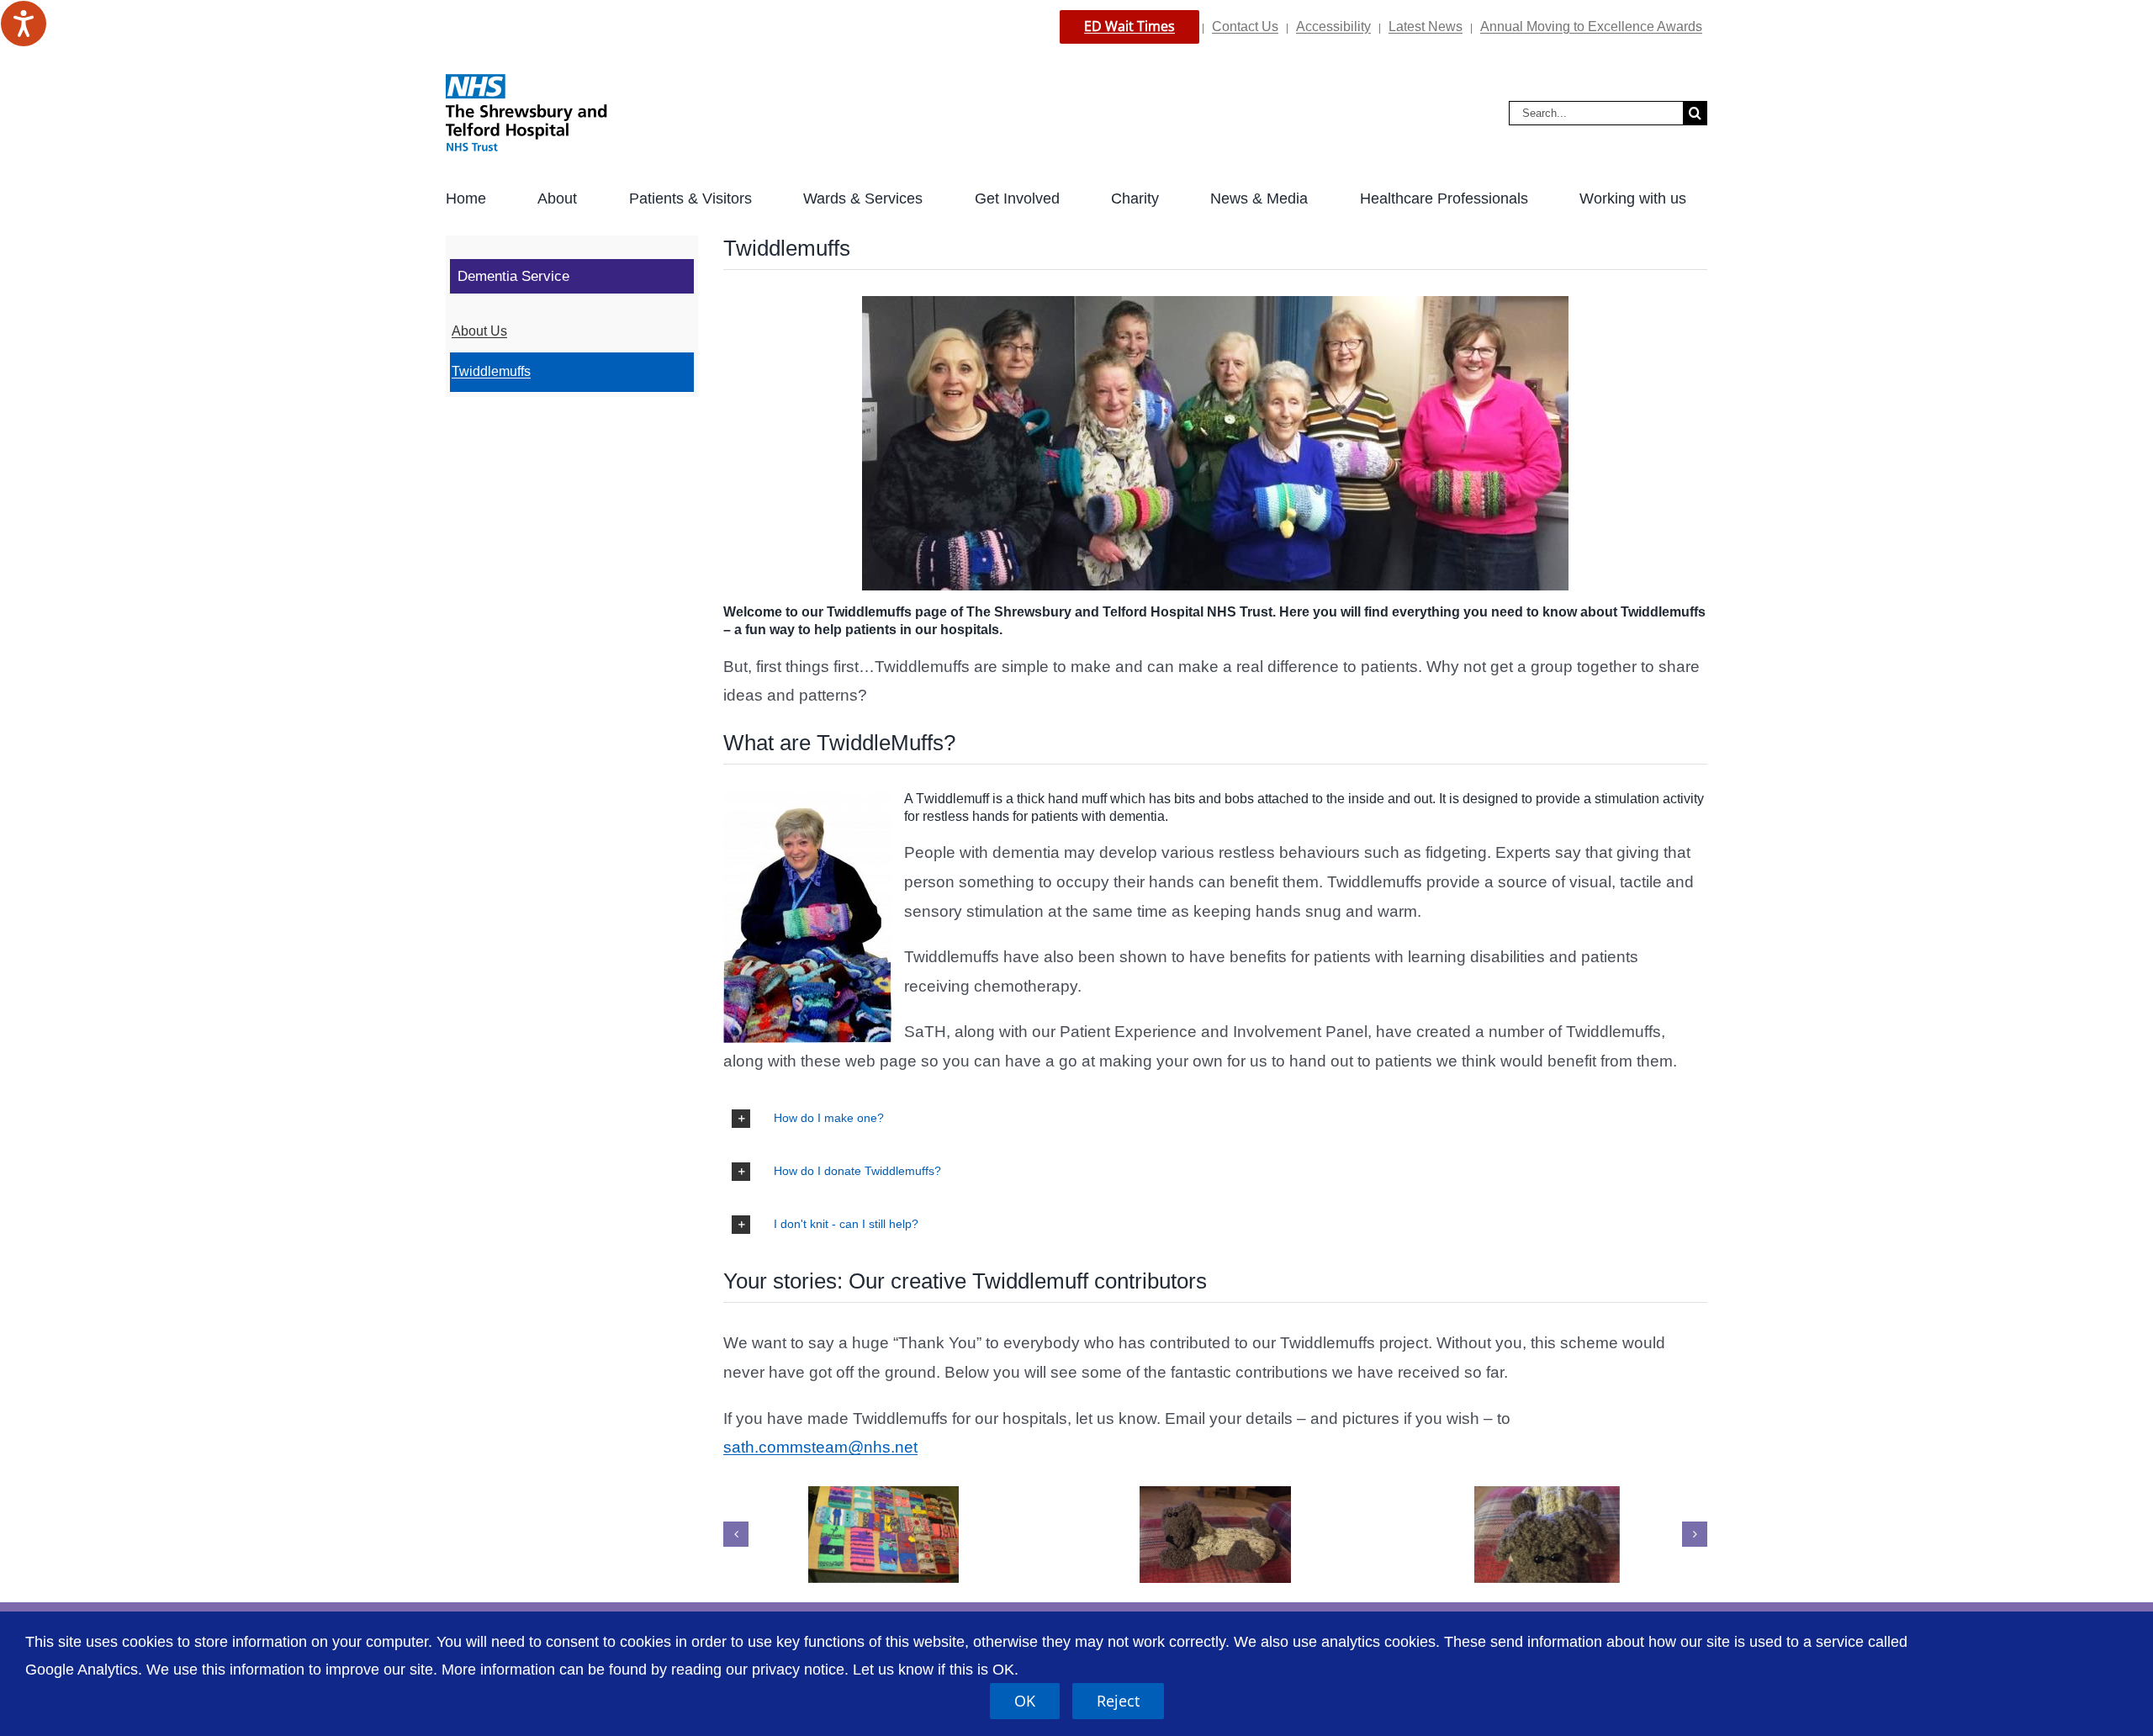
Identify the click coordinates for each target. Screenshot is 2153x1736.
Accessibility (1333, 26)
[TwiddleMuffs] (883, 1535)
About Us (479, 331)
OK (1025, 1701)
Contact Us (1245, 26)
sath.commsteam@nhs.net (820, 1447)
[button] (1215, 1119)
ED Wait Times (1129, 26)
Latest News (1426, 26)
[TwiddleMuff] (1215, 1535)
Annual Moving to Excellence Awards (1591, 26)
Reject (1118, 1701)
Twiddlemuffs (491, 371)
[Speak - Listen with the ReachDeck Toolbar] (24, 24)
